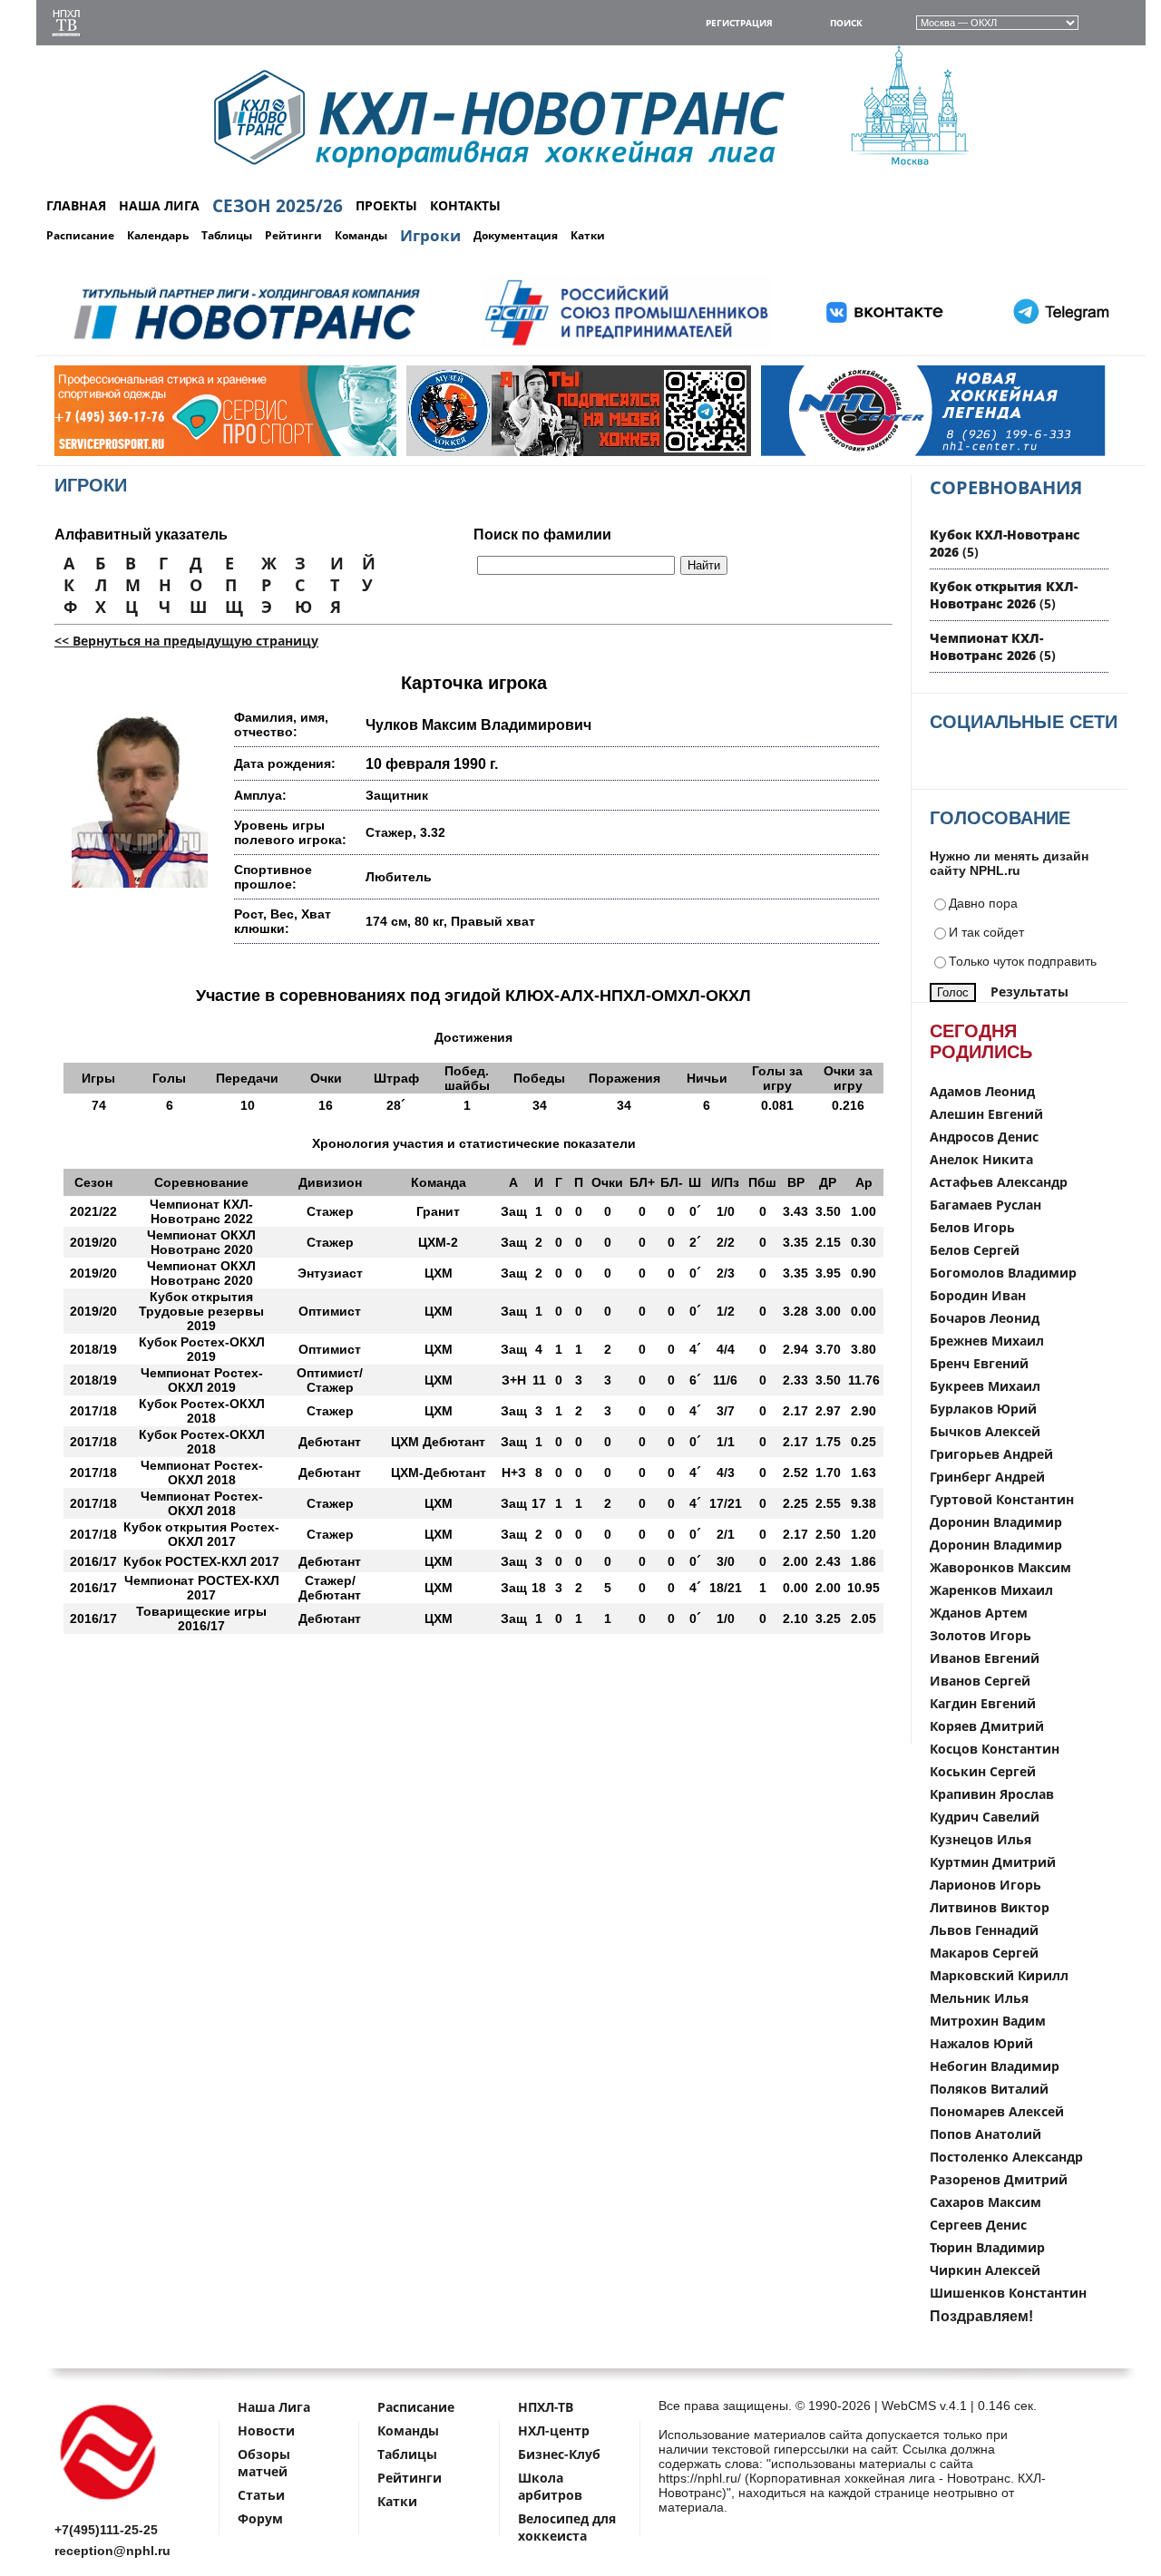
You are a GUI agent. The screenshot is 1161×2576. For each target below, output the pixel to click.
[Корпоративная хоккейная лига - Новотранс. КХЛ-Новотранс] (109, 2503)
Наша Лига (274, 2407)
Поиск (846, 23)
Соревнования (1006, 487)
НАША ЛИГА (159, 205)
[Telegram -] (1059, 346)
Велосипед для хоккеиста (567, 2527)
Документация (516, 235)
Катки (588, 235)
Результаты (1029, 992)
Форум (260, 2518)
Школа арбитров (550, 2486)
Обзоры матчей (264, 2463)
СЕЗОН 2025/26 (278, 206)
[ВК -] (885, 346)
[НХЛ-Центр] (821, 452)
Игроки (430, 235)
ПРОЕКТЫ (386, 205)
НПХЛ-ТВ (546, 2407)
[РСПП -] (626, 346)
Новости (266, 2430)
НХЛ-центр (554, 2430)
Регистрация (739, 23)
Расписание (80, 235)
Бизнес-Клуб (559, 2454)
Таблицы (227, 235)
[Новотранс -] (245, 346)
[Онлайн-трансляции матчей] (66, 25)
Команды (361, 235)
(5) (1004, 595)
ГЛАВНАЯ (76, 205)
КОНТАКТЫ (465, 205)
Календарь (158, 235)
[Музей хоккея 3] (466, 452)
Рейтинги (293, 235)
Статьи (261, 2495)
